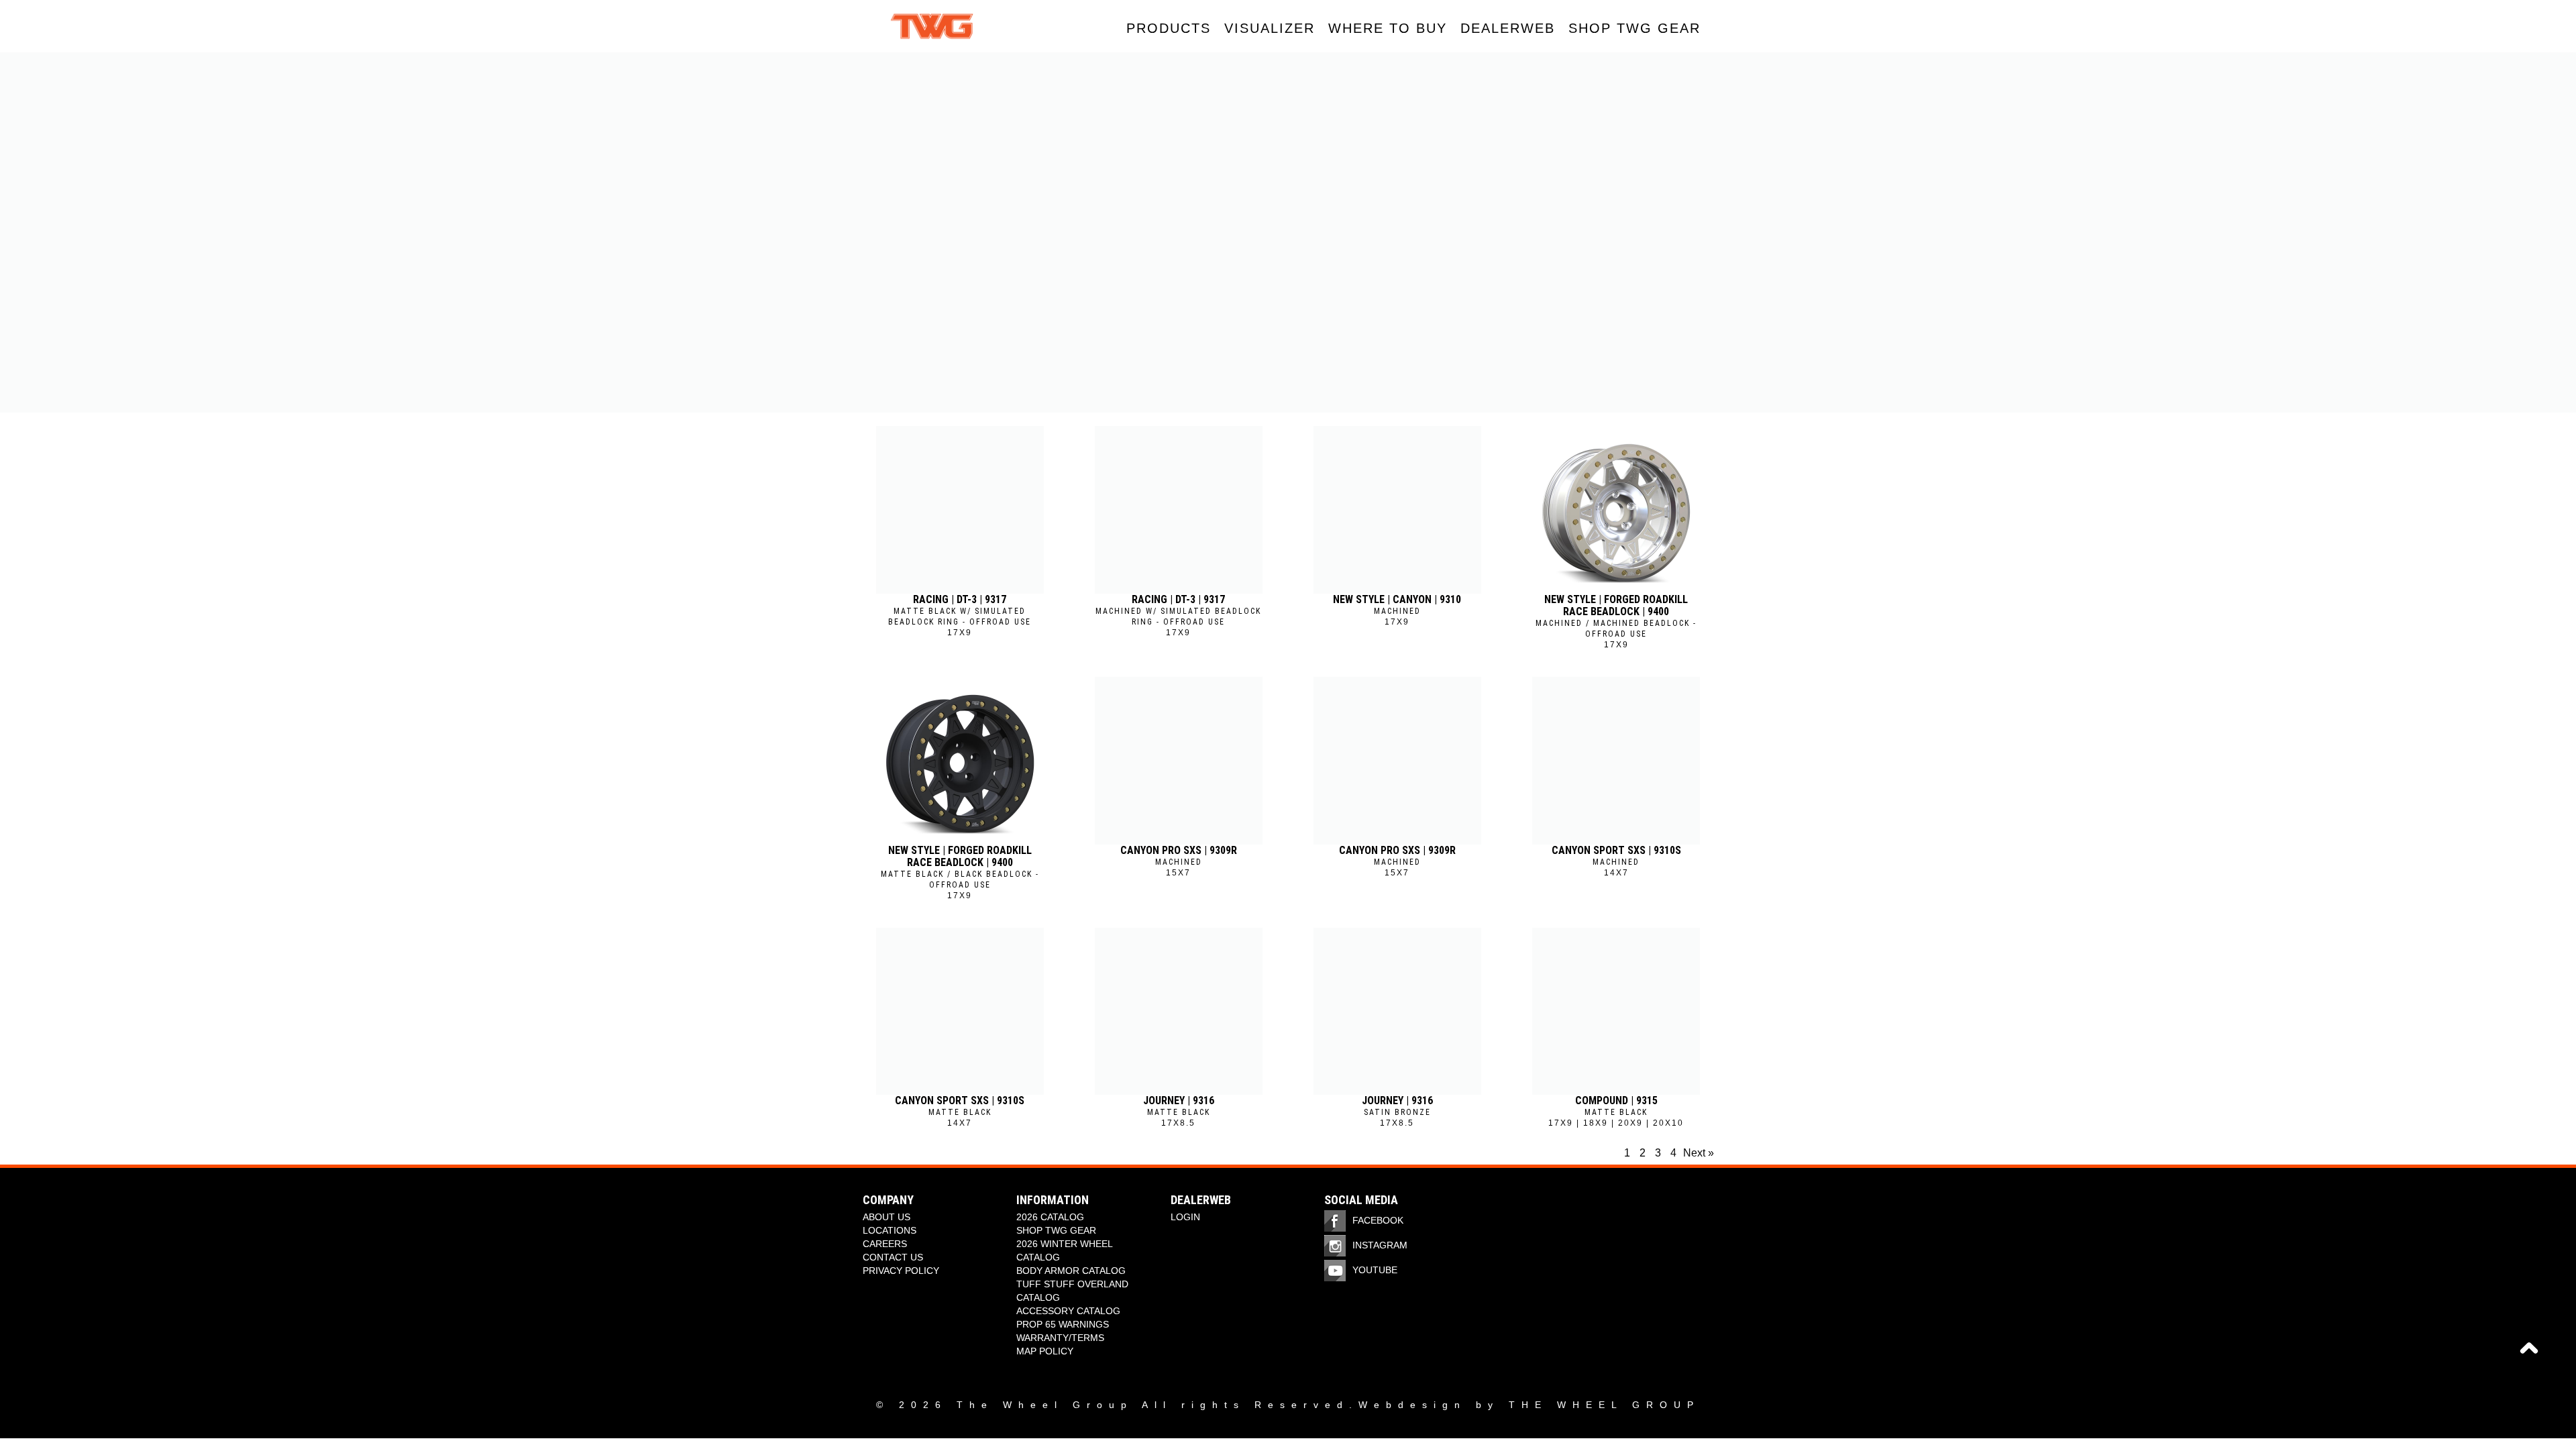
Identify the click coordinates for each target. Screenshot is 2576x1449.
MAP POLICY (1045, 1351)
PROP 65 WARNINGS (1063, 1324)
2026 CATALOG (1050, 1217)
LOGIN (1185, 1217)
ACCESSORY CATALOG (1068, 1311)
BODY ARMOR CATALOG (1071, 1271)
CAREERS (885, 1244)
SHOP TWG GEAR (1634, 28)
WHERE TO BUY (1388, 28)
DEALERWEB (1508, 28)
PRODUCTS (1169, 28)
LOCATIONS (890, 1230)
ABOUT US (887, 1217)
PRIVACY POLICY (901, 1271)
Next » (1699, 1153)
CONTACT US (893, 1257)
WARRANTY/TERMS (1060, 1338)
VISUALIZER (1270, 28)
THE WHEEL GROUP (1604, 1405)
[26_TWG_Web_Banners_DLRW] (1288, 232)
